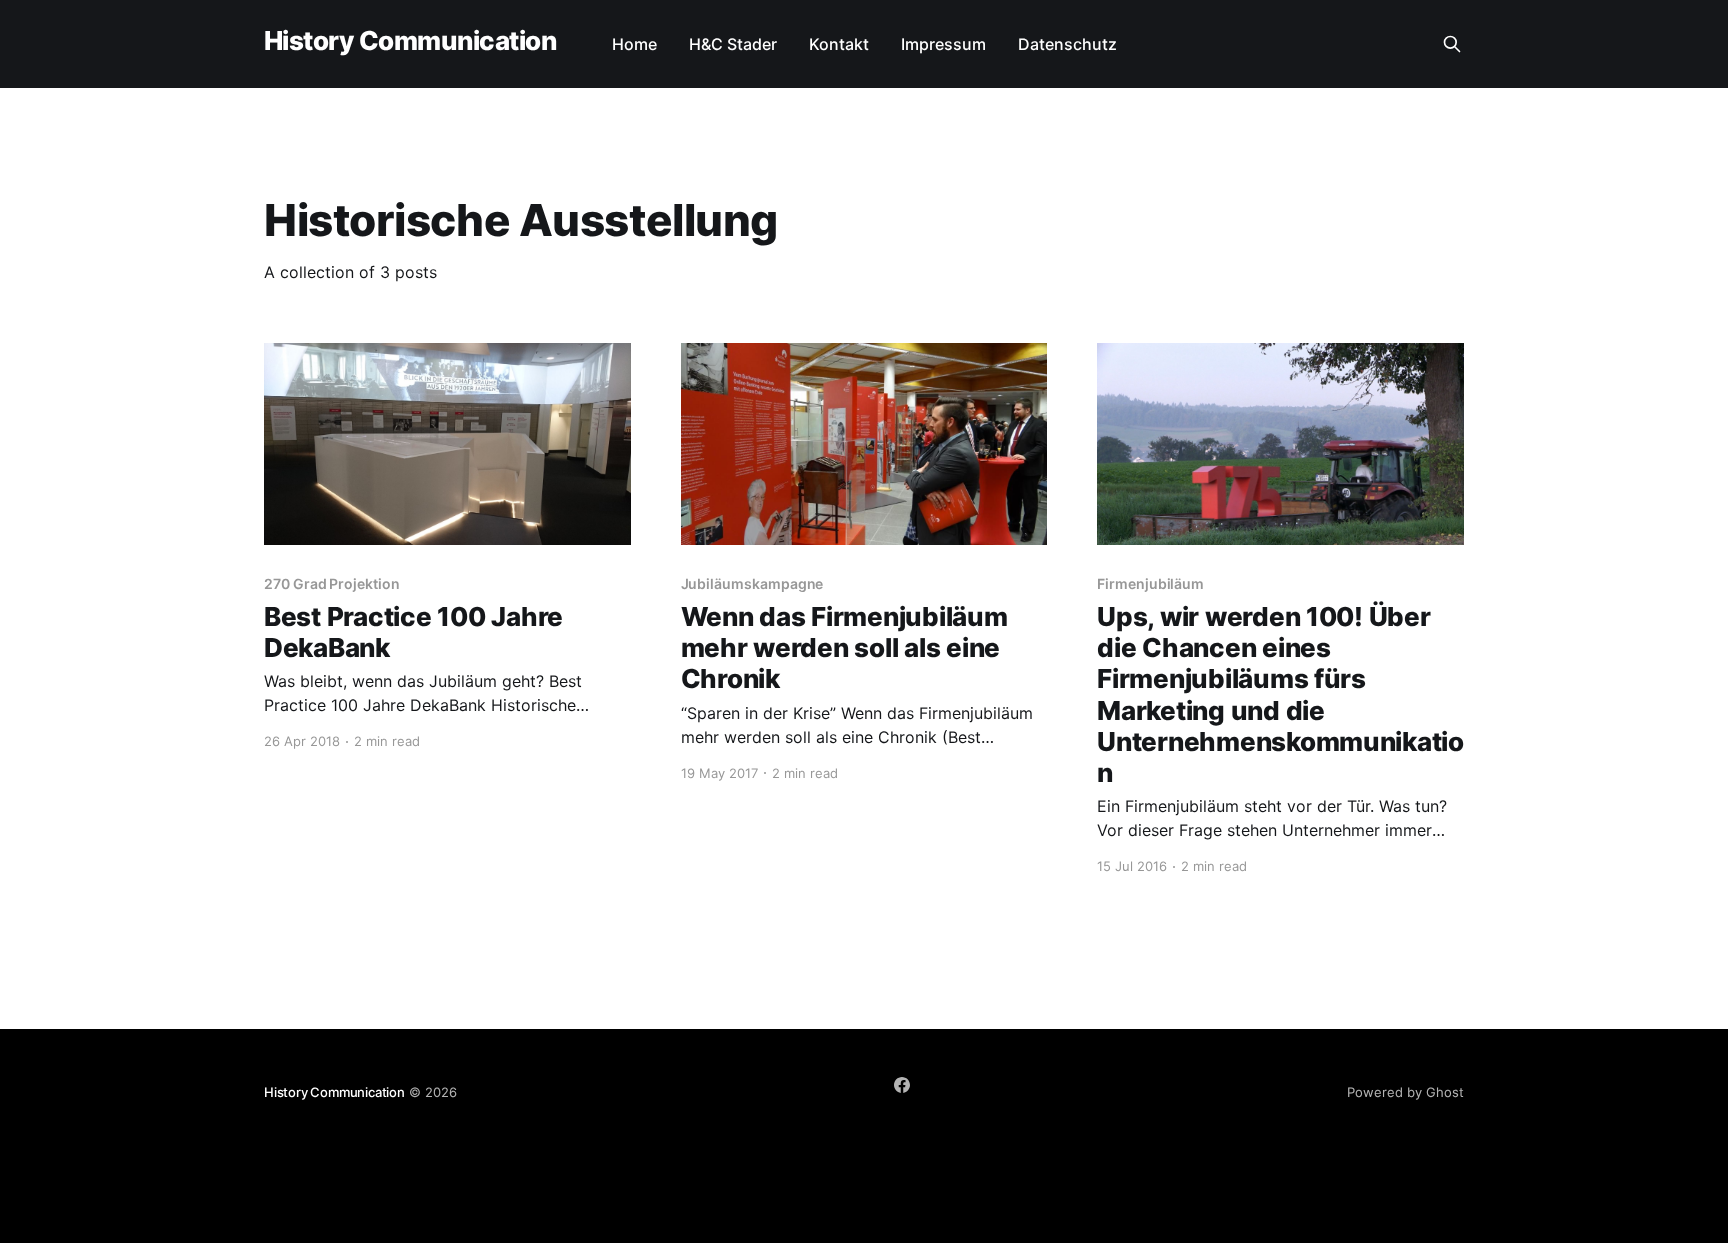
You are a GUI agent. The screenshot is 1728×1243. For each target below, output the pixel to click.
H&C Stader (733, 44)
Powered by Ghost (1405, 1092)
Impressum (943, 44)
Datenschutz (1067, 44)
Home (634, 44)
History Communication (410, 41)
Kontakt (839, 44)
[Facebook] (902, 1085)
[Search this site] (1452, 44)
